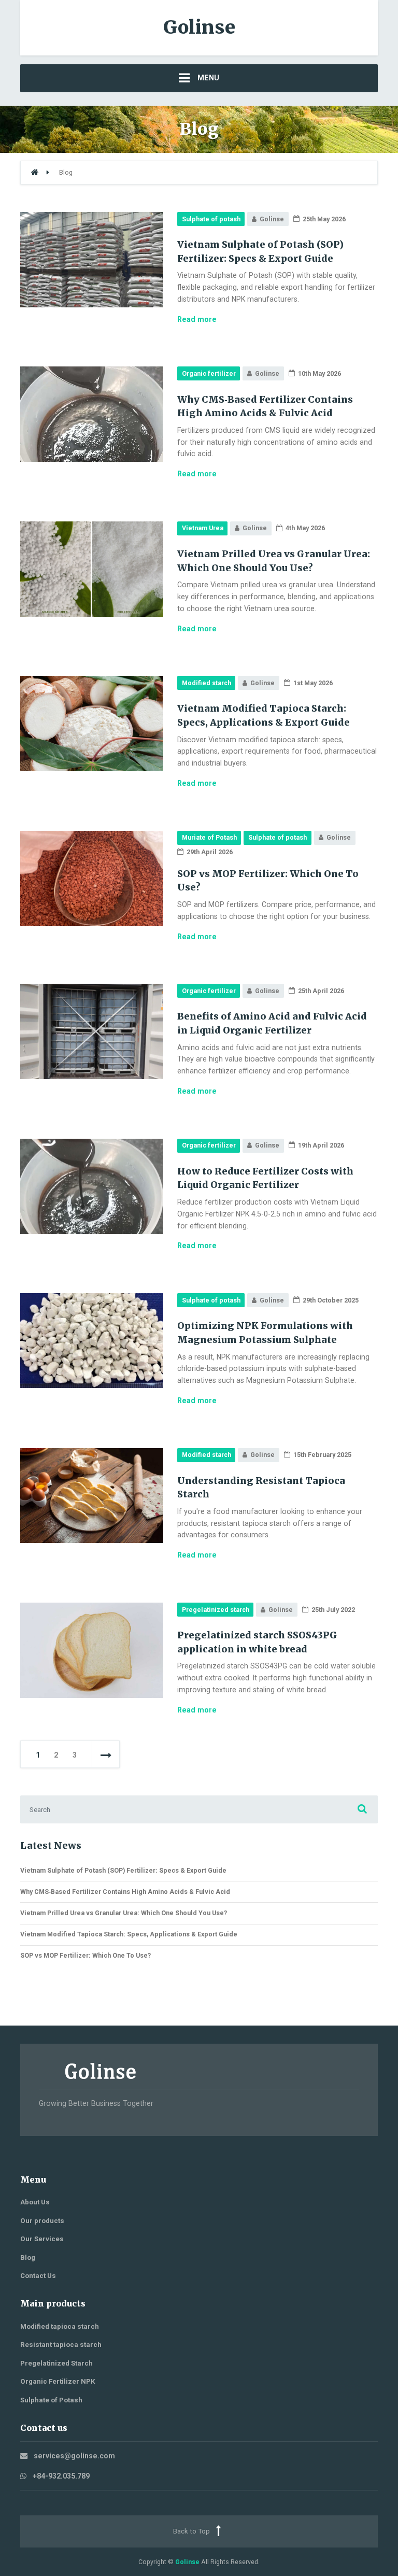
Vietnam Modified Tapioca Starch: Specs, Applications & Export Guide (129, 1934)
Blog (28, 2257)
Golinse (187, 2562)
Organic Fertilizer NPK (58, 2381)
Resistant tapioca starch (61, 2345)
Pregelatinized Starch (56, 2363)
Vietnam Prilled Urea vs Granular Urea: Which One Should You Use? (124, 1913)
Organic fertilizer (209, 373)
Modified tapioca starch (60, 2326)
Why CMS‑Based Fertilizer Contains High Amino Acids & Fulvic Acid (125, 1892)
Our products (42, 2221)
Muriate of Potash (209, 837)
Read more (197, 319)
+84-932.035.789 (61, 2476)
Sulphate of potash (211, 219)
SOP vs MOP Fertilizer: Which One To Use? (86, 1955)
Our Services (42, 2239)
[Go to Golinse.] (35, 172)
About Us (35, 2202)
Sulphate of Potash (51, 2400)
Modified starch (207, 683)
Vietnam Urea (203, 528)
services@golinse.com (74, 2456)
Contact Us (38, 2276)
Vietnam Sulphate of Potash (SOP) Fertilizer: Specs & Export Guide (123, 1870)
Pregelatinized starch (216, 1610)
